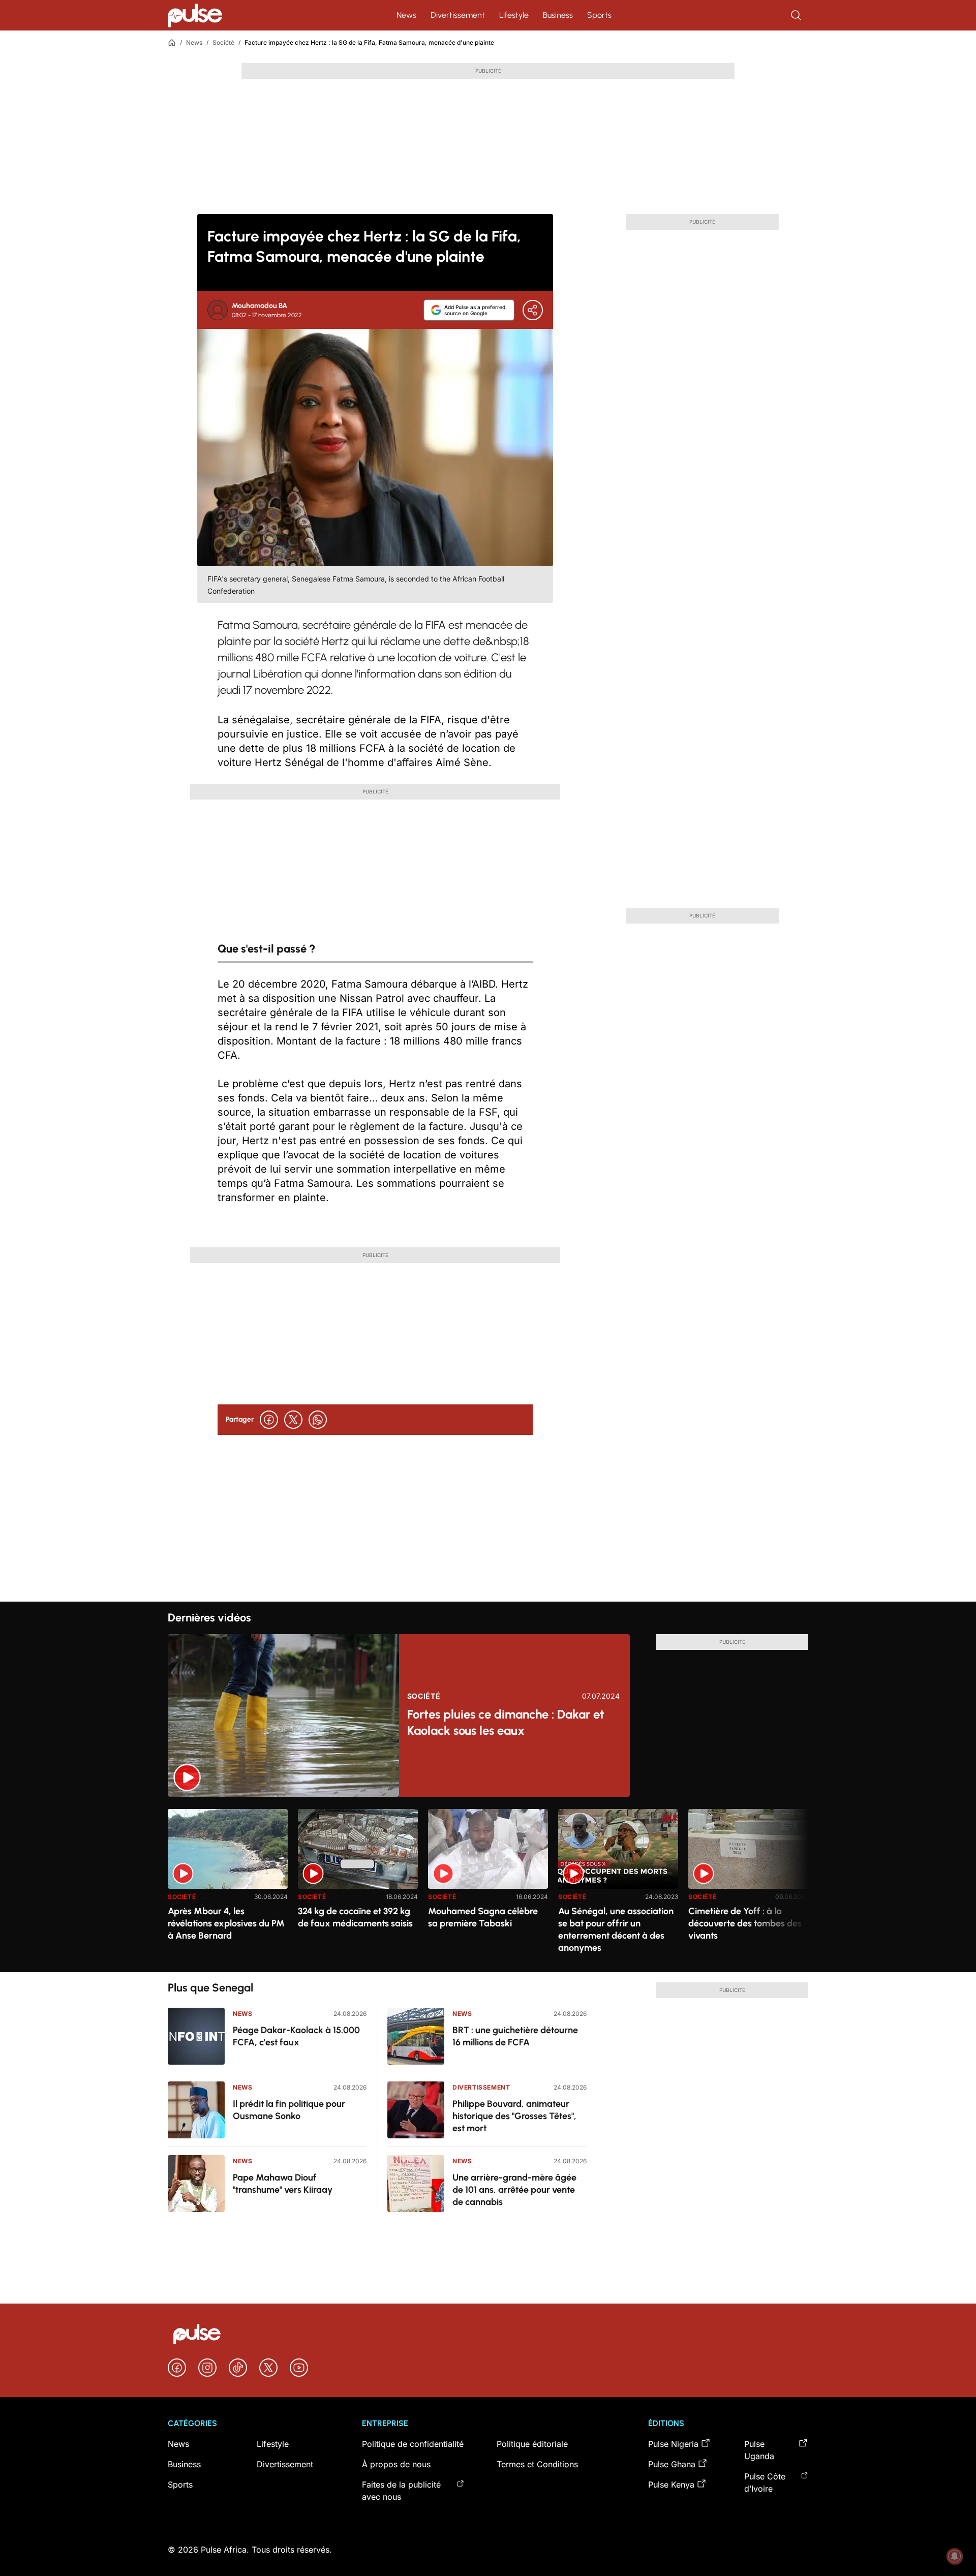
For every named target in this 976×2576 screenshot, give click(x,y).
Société (223, 42)
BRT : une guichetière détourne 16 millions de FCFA (515, 2036)
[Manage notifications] (955, 2556)
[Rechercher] (797, 15)
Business (558, 15)
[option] (228, 1887)
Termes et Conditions (537, 2464)
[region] (488, 1884)
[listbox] (488, 1884)
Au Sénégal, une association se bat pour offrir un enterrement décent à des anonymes (616, 1929)
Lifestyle (514, 15)
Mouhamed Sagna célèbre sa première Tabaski (483, 1917)
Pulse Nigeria (673, 2444)
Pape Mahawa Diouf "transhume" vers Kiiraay (283, 2184)
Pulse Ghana (672, 2464)
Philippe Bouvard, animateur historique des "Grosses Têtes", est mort (514, 2116)
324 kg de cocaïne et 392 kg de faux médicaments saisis (355, 1917)
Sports (599, 15)
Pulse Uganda (759, 2450)
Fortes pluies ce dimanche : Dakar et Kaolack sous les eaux (506, 1722)
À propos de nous (396, 2464)
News (406, 15)
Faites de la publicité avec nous (401, 2491)
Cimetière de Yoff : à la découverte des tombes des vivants (745, 1923)
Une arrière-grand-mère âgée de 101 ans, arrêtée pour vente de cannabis (514, 2190)
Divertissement (458, 15)
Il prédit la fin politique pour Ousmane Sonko (289, 2110)
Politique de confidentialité (413, 2444)
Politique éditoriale (532, 2444)
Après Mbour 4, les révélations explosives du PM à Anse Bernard (226, 1923)
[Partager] (533, 310)
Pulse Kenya (671, 2485)
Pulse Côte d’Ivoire (765, 2482)
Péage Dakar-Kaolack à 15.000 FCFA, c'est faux (296, 2036)
